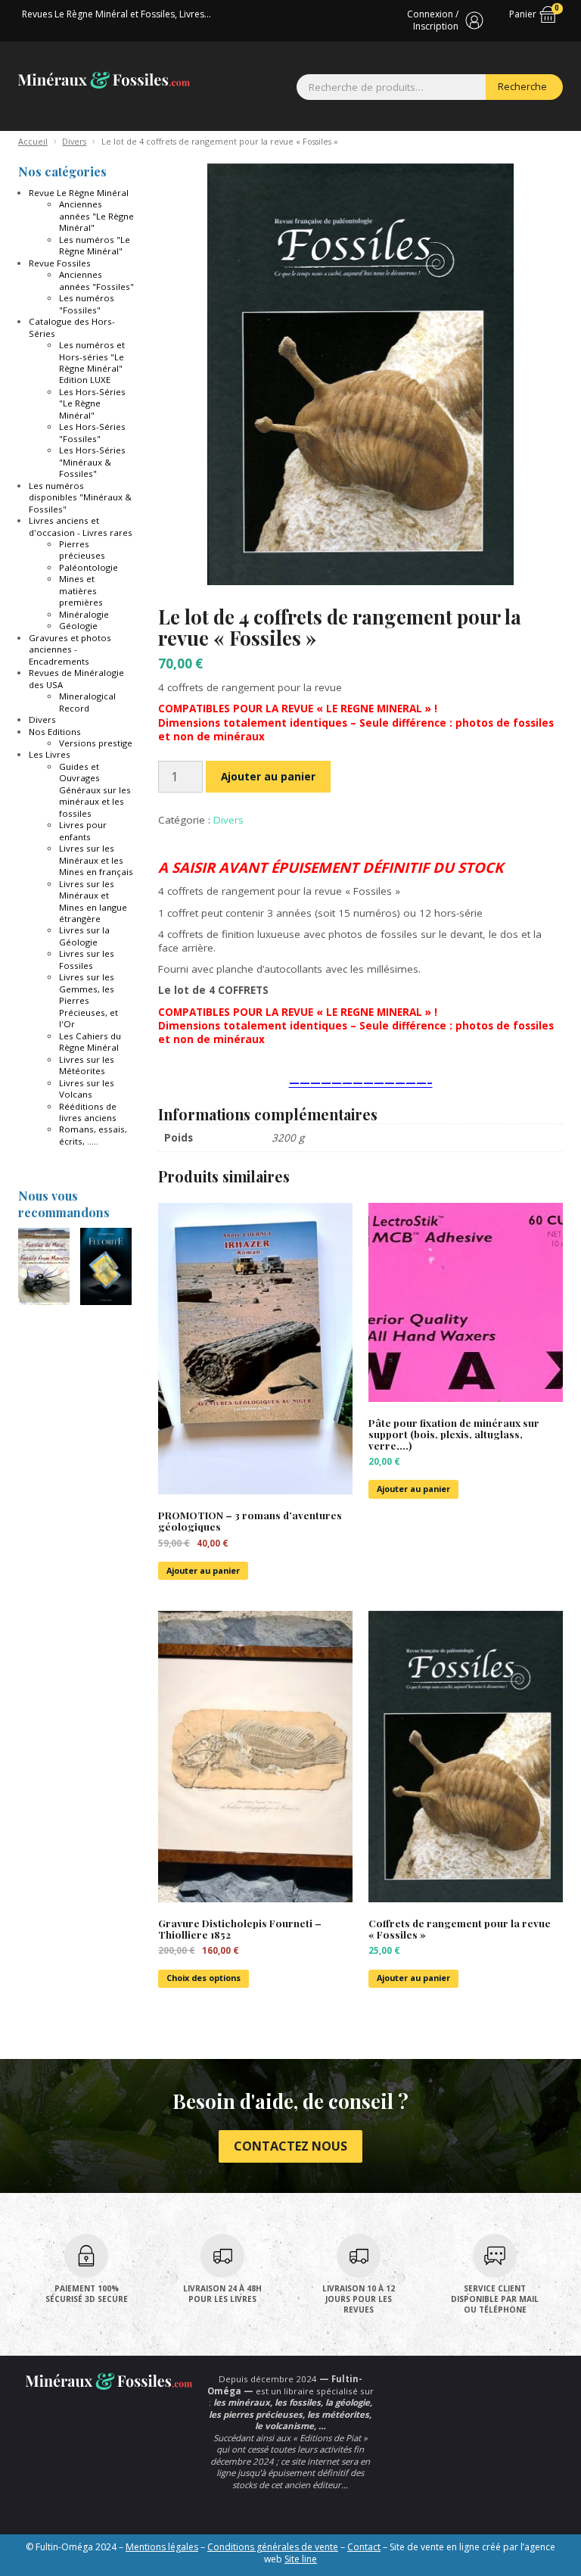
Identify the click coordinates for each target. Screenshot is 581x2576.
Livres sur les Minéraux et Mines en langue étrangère (93, 901)
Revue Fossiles (60, 263)
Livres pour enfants (83, 830)
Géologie (78, 626)
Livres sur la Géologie (84, 936)
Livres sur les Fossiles (87, 959)
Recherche (522, 86)
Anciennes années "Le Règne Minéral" (96, 216)
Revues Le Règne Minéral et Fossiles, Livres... (117, 14)
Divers (74, 141)
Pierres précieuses (82, 550)
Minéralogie (84, 614)
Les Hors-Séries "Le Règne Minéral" (92, 403)
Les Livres (50, 754)
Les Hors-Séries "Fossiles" (92, 432)
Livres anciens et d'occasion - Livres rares (81, 526)
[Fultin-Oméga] (104, 80)
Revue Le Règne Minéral (79, 193)
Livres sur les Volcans (87, 1089)
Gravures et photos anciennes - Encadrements (70, 649)
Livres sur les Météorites (87, 1065)
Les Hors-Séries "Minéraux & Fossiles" (92, 462)
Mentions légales (162, 2547)
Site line (301, 2559)
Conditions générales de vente (273, 2547)
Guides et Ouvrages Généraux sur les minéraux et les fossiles (95, 790)
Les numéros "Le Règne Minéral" (95, 245)
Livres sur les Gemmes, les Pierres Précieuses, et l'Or (89, 1000)
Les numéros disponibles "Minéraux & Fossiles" (80, 497)
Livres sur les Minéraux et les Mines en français (96, 860)
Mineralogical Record (87, 702)
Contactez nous (290, 2146)
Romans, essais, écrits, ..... (93, 1135)
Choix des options (204, 1978)
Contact (364, 2547)
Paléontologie (89, 567)
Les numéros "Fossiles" (87, 304)
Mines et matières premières (81, 590)
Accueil (33, 141)
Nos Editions (55, 732)
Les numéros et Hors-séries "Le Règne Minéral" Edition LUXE (92, 362)
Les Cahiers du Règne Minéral (90, 1042)
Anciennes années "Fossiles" (96, 280)
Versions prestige (96, 743)
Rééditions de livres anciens (88, 1112)
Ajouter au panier (268, 777)
